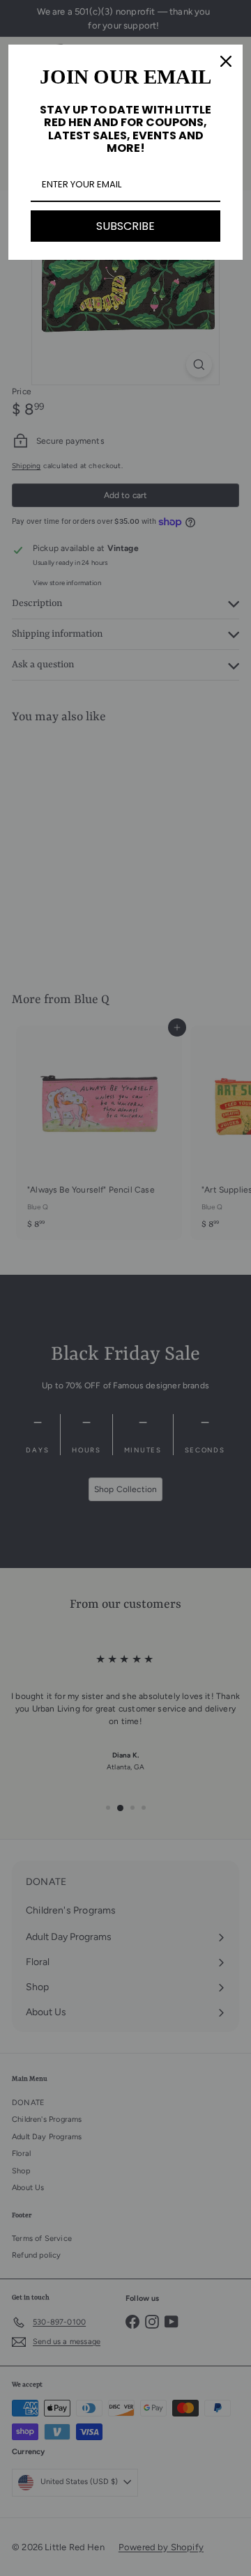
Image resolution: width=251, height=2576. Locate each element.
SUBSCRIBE (125, 226)
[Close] (226, 61)
